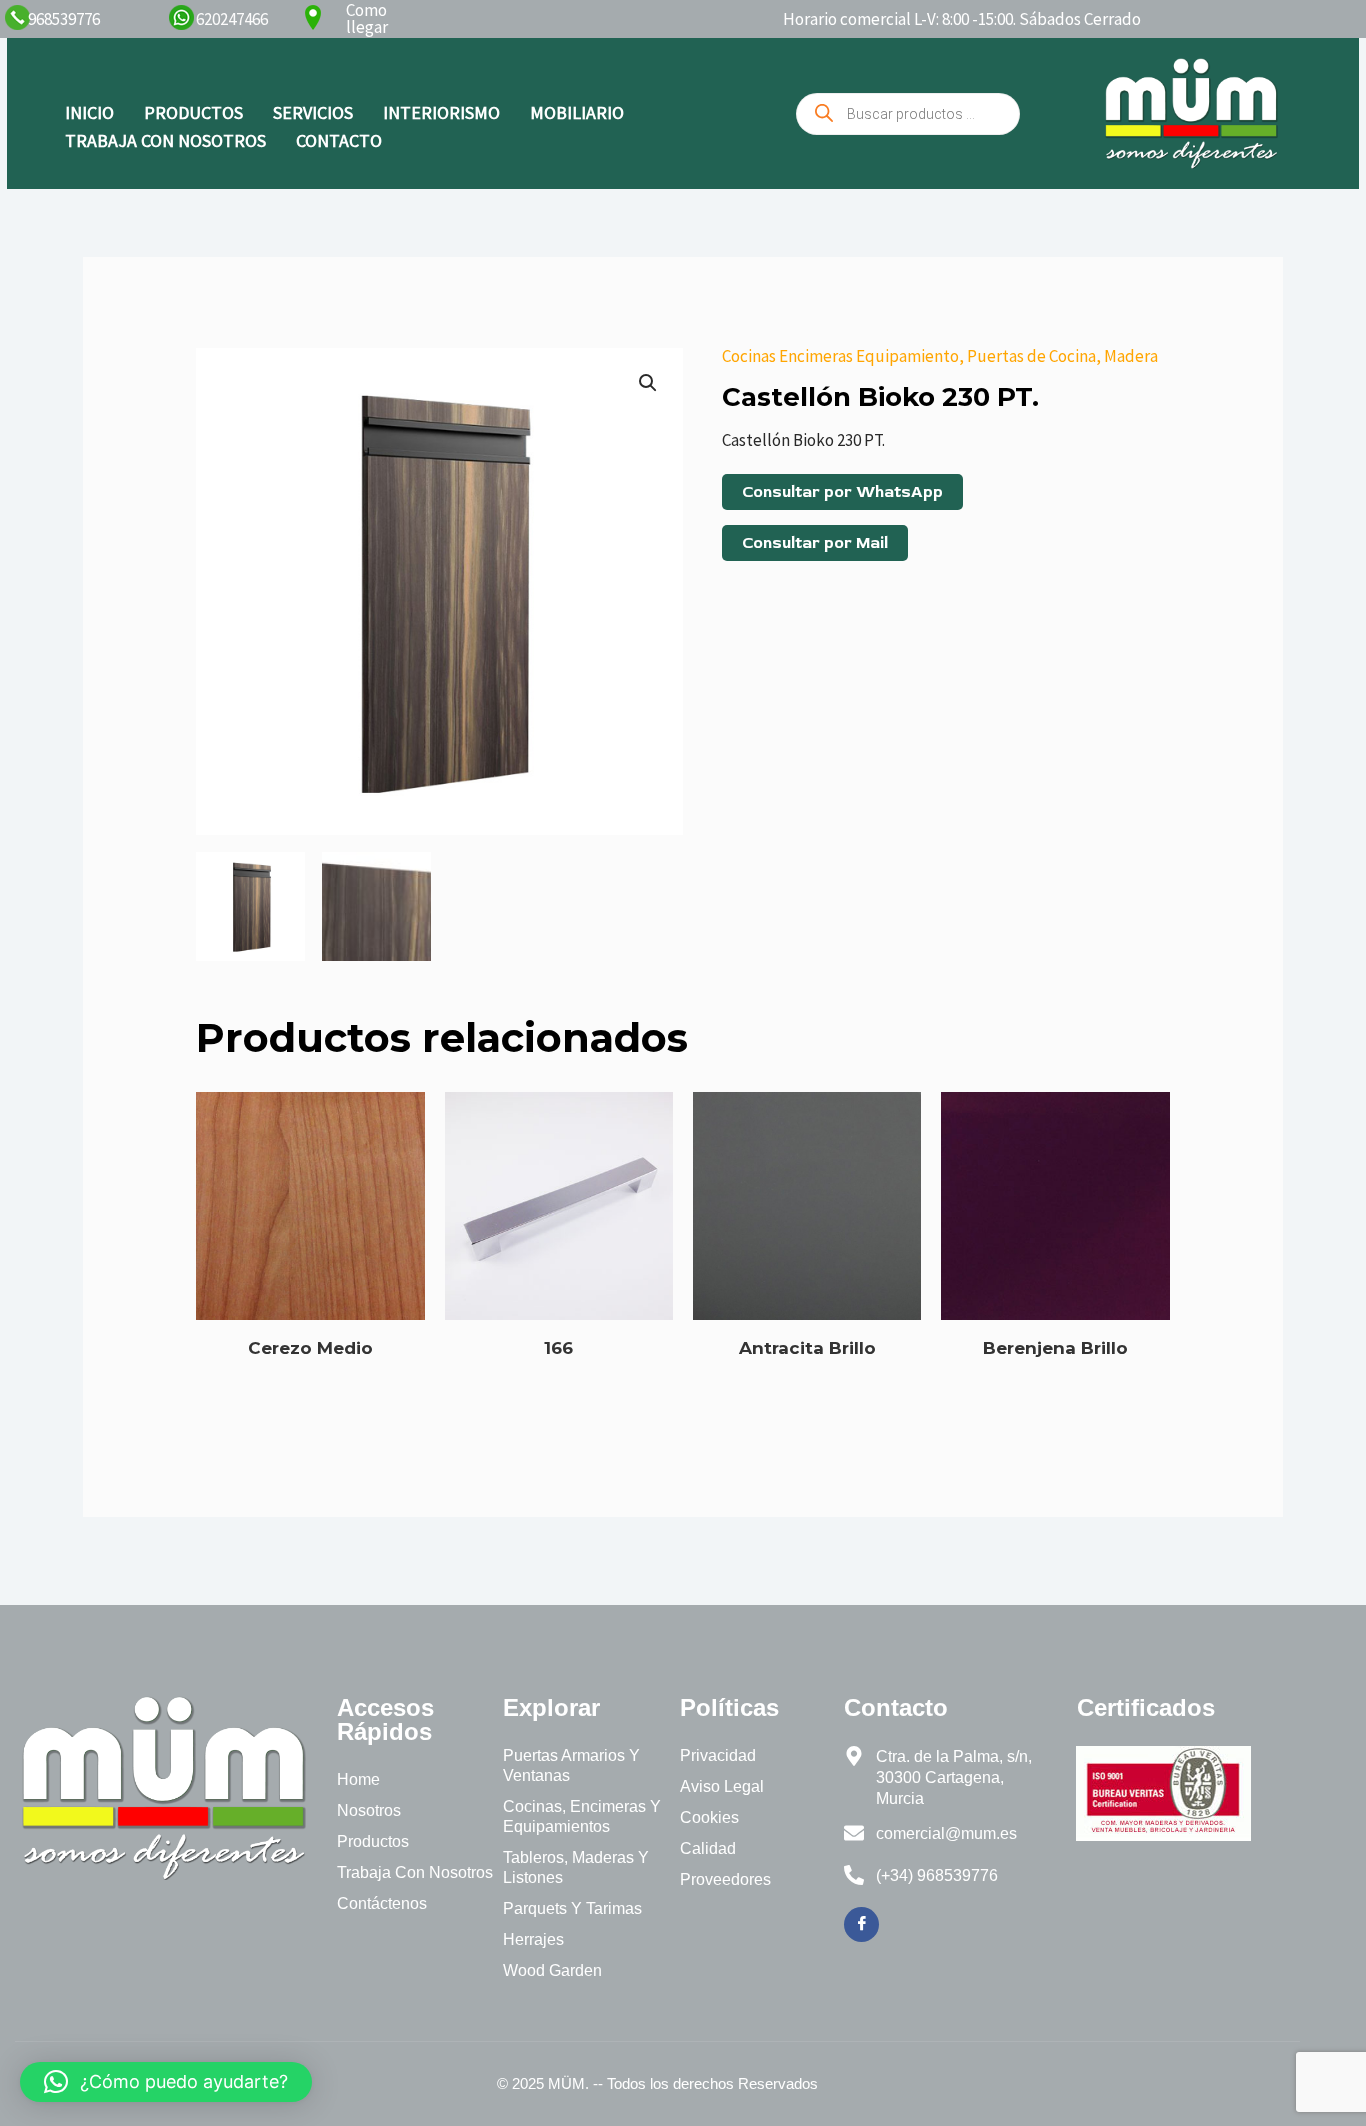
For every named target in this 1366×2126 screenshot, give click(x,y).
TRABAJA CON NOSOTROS (165, 140)
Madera (1131, 356)
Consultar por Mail (815, 543)
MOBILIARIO (577, 112)
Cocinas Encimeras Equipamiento (840, 356)
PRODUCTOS (193, 112)
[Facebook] (861, 1924)
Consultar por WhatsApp (842, 492)
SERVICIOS (313, 112)
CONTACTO (339, 140)
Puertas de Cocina (1031, 356)
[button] (648, 383)
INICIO (89, 112)
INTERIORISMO (441, 112)
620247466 (232, 19)
